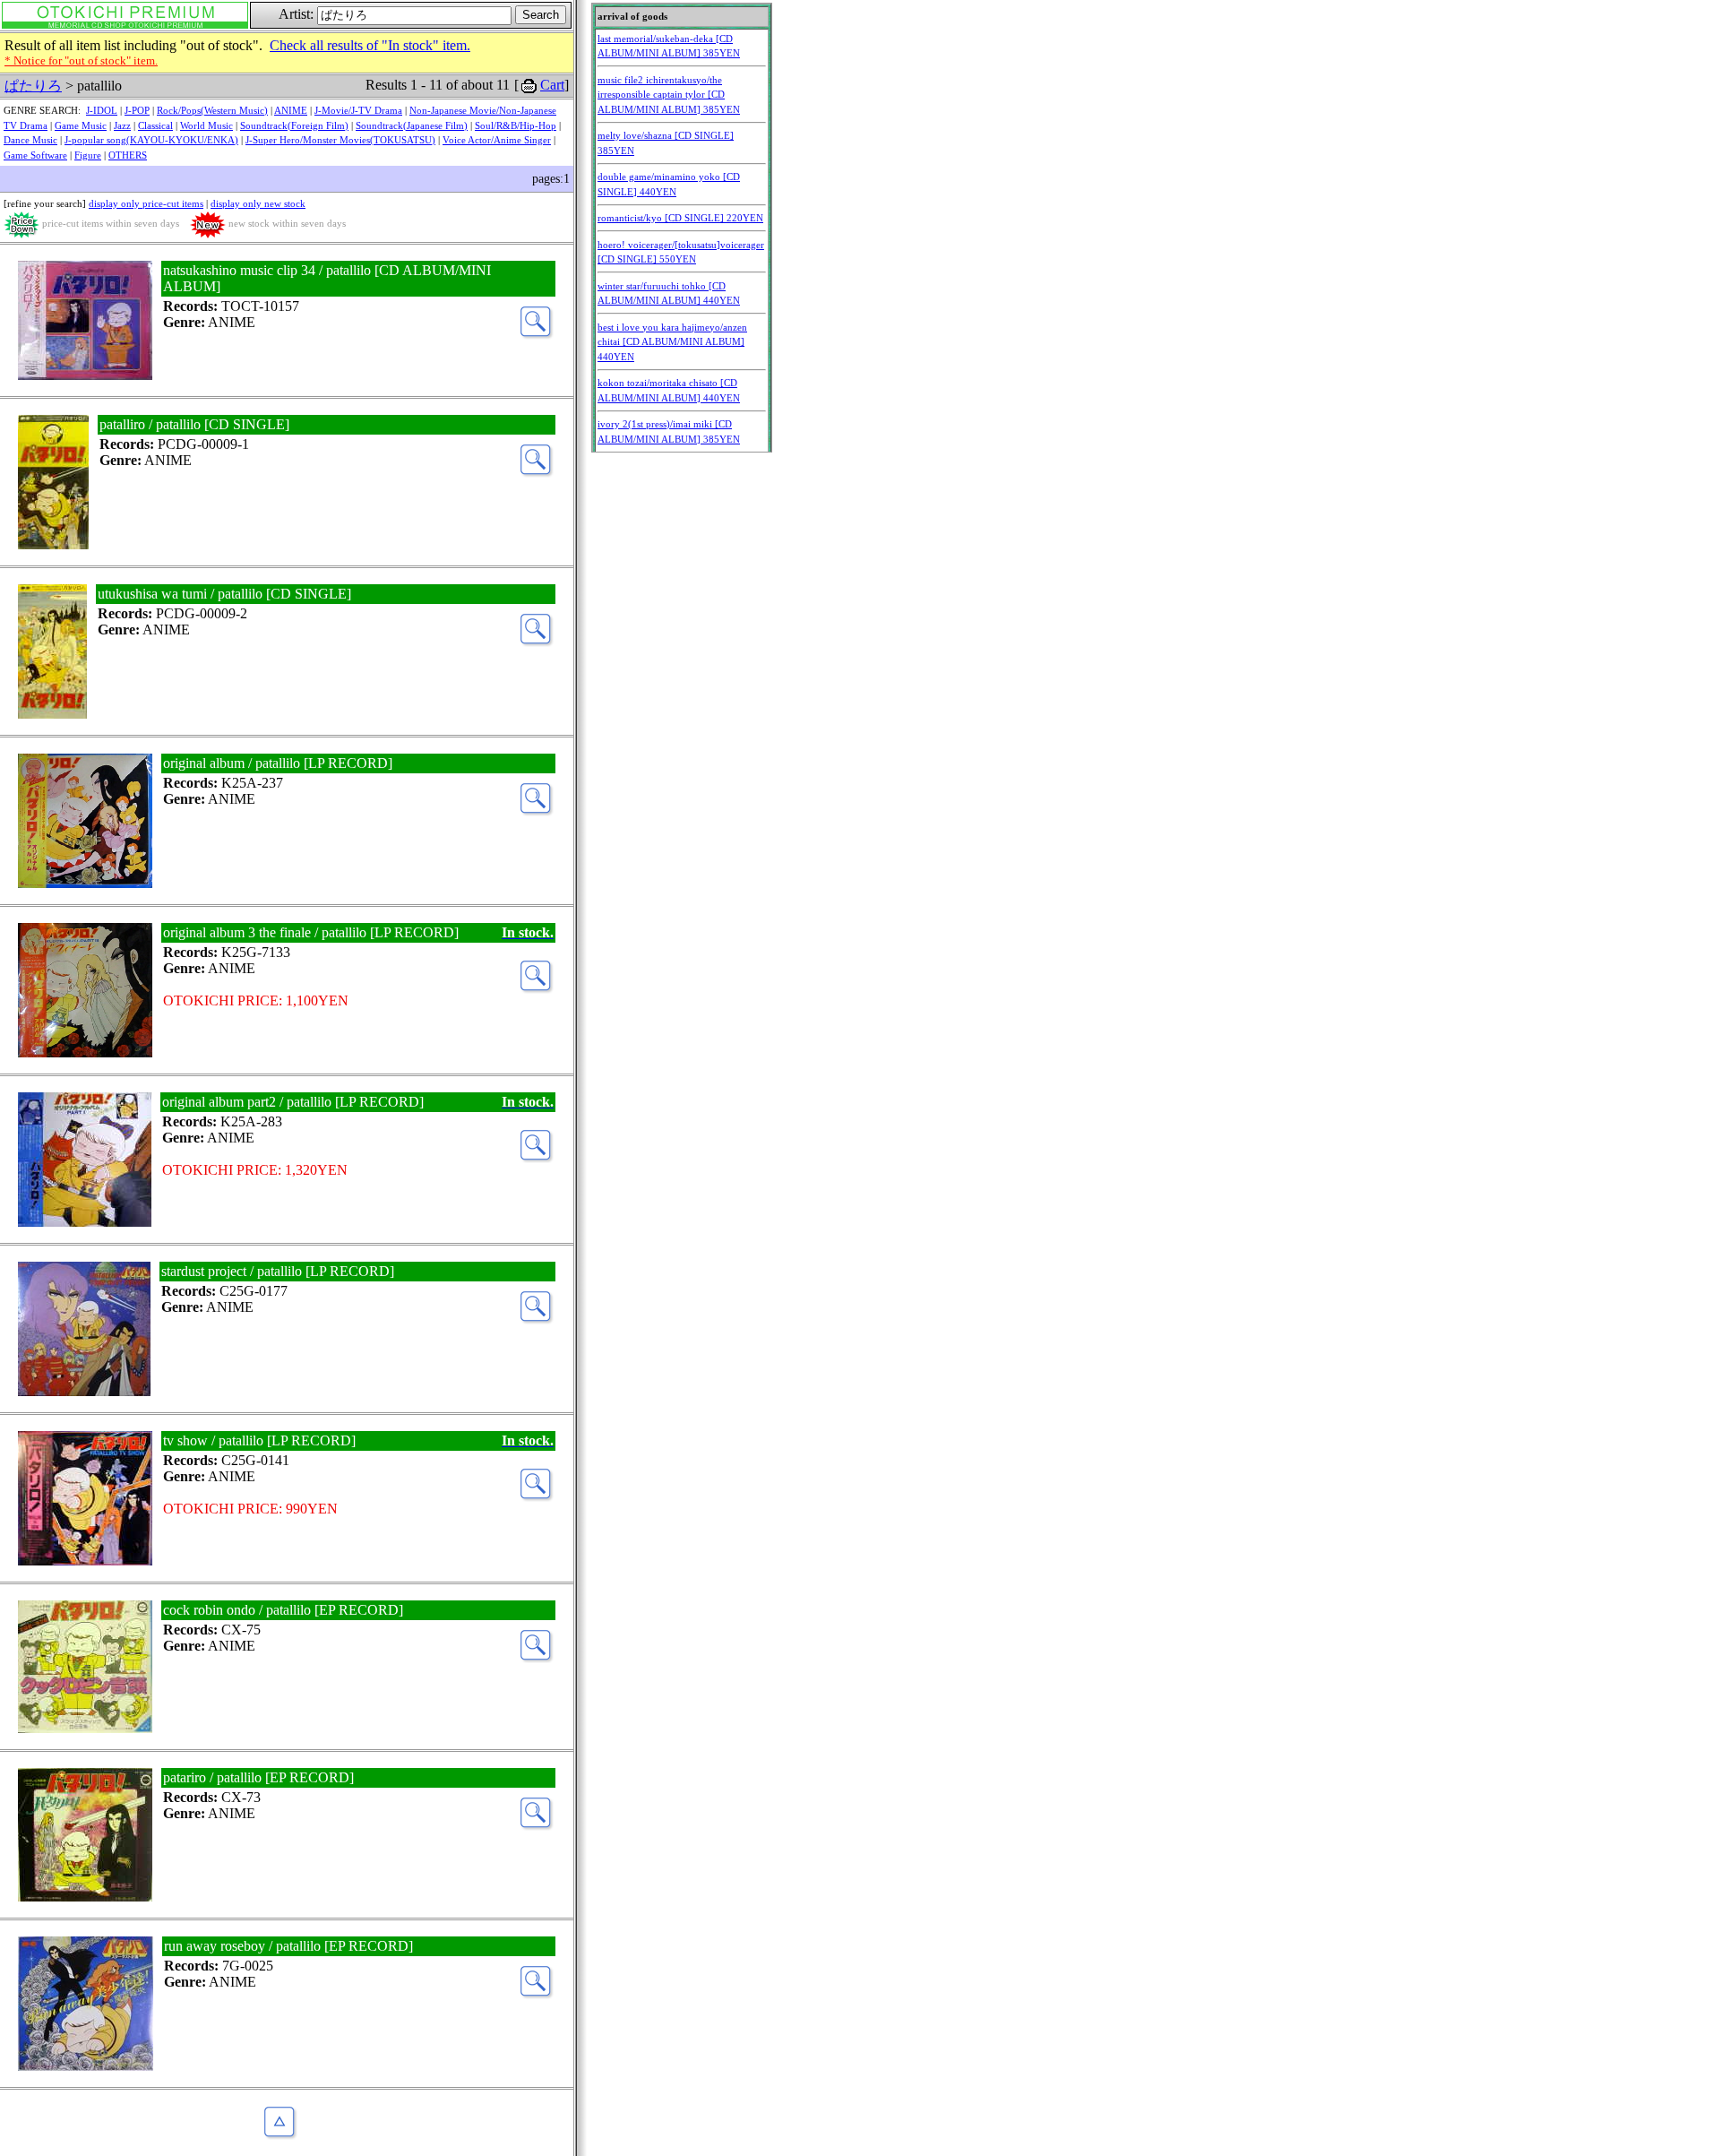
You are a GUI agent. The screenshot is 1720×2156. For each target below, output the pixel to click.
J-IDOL (102, 110)
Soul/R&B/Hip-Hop (516, 125)
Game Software (35, 155)
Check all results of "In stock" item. (370, 45)
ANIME (291, 110)
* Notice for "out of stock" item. (81, 60)
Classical (155, 125)
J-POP (137, 110)
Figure (88, 155)
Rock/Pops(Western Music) (212, 110)
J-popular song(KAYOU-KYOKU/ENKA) (151, 140)
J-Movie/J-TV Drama (358, 110)
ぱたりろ (33, 86)
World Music (206, 125)
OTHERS (128, 155)
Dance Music (30, 140)
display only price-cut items (146, 203)
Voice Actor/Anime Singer (497, 140)
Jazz (122, 125)
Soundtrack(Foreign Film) (294, 125)
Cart (552, 85)
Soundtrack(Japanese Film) (412, 125)
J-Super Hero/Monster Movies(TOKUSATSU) (340, 140)
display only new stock (258, 203)
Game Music (81, 125)
